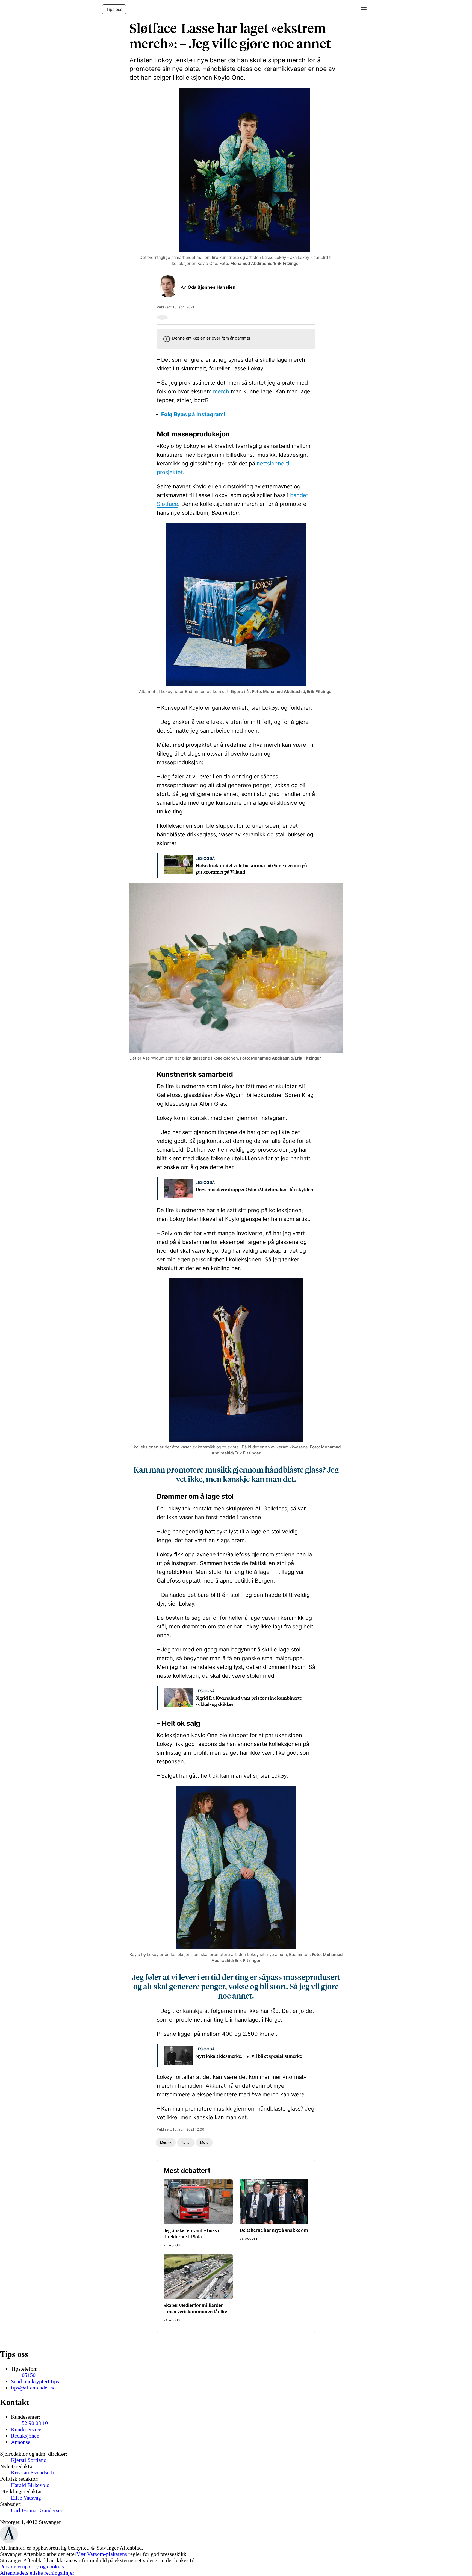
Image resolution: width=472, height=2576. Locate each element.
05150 (29, 2375)
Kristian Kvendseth (32, 2472)
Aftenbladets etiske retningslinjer (37, 2573)
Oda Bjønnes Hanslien (212, 287)
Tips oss (114, 9)
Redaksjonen (25, 2436)
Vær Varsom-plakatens (102, 2554)
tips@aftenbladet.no (33, 2388)
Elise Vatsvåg (26, 2498)
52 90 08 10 (35, 2423)
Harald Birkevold (30, 2485)
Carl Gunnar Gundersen (37, 2510)
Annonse (21, 2442)
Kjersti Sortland (29, 2460)
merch (221, 391)
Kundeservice (26, 2429)
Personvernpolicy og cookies (32, 2566)
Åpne (362, 9)
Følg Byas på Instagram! (193, 414)
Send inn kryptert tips (35, 2381)
